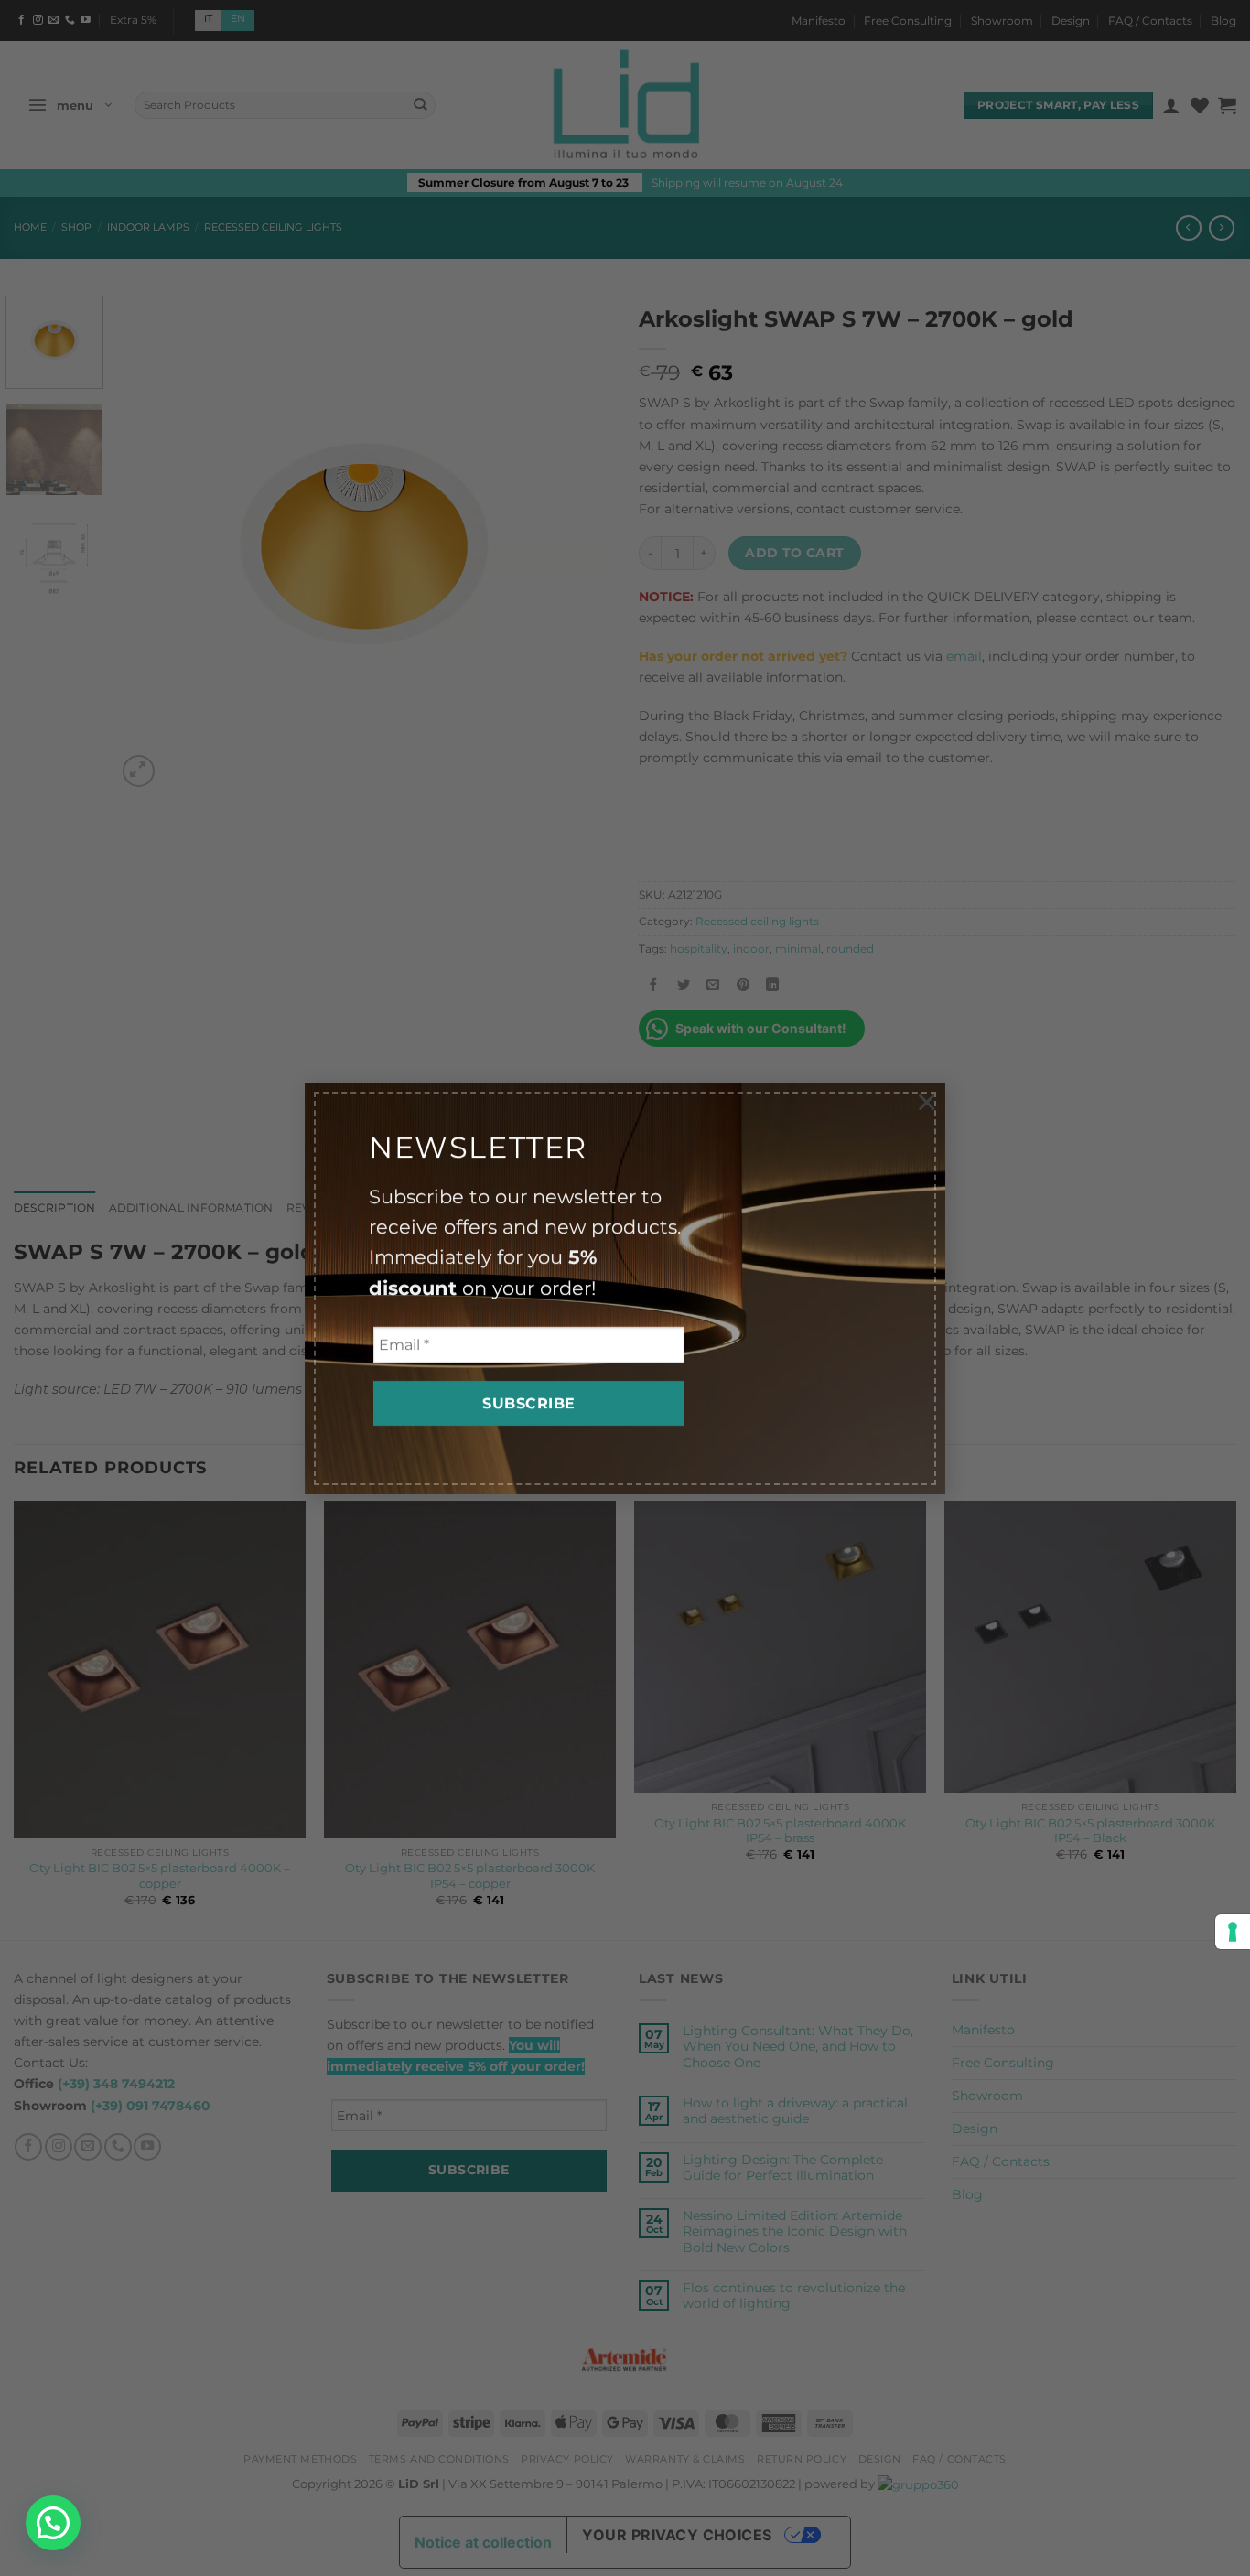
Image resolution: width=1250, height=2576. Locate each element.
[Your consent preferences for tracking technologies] (1233, 1932)
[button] (53, 2523)
